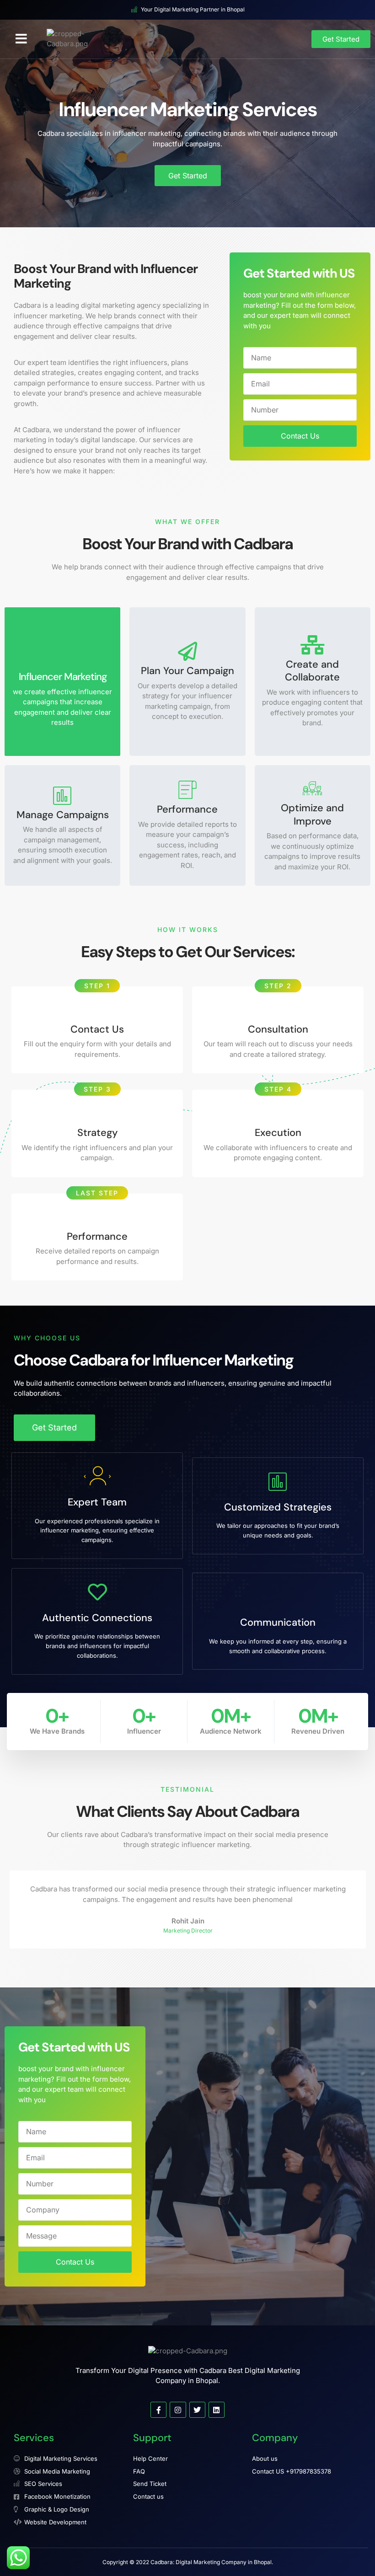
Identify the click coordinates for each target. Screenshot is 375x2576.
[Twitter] (197, 2410)
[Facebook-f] (158, 2410)
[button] (21, 39)
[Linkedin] (217, 2410)
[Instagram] (178, 2410)
